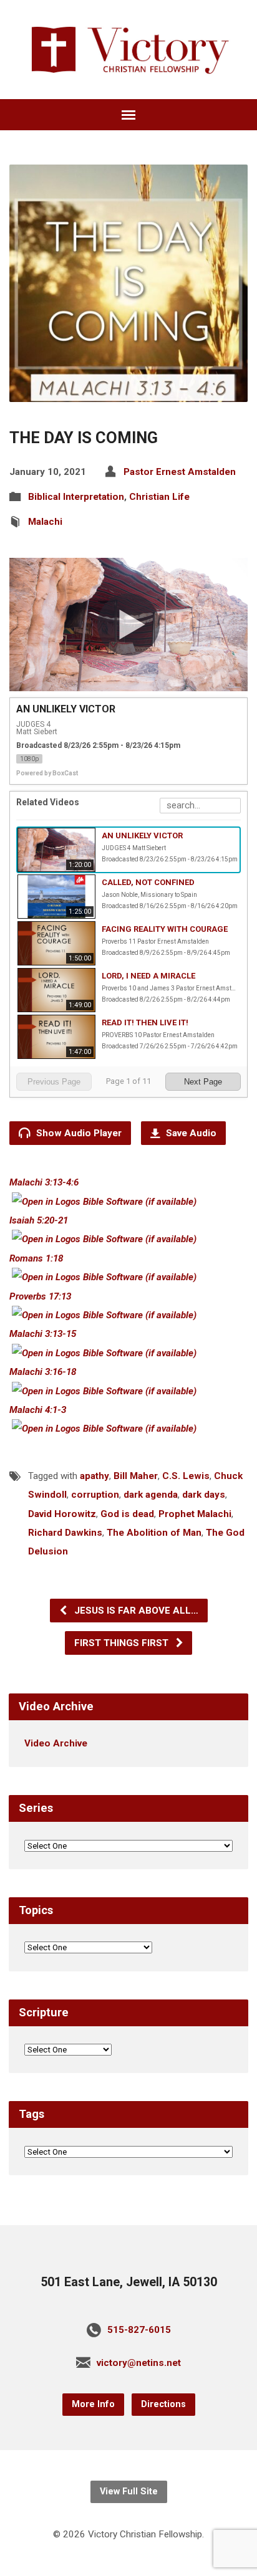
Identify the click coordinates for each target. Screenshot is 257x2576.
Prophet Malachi (195, 1514)
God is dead (127, 1514)
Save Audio (190, 1133)
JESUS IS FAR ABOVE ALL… (135, 1611)
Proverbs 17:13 (40, 1296)
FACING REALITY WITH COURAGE (165, 929)
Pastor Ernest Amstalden (180, 472)
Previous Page (54, 1082)
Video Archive (56, 1743)
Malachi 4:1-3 (38, 1410)
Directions (163, 2404)
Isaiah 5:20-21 (39, 1220)
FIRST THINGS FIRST (123, 1643)
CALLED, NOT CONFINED (148, 882)
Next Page (203, 1082)
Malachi (45, 522)
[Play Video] (128, 625)
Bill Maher (136, 1476)
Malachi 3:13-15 (43, 1334)
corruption (95, 1495)
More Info (93, 2404)
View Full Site (129, 2492)
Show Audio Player (78, 1133)
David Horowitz (62, 1514)
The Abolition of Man (154, 1533)
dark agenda (151, 1495)
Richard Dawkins (65, 1533)
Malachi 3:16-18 (43, 1372)
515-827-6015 (139, 2330)
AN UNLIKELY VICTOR (142, 836)
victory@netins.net (139, 2363)
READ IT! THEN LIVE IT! (145, 1022)
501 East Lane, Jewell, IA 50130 (129, 2282)
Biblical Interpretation (76, 497)
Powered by (47, 773)
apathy (95, 1476)
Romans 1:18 (36, 1258)
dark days (204, 1495)
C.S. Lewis (186, 1476)
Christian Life (159, 497)
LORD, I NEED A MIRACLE (148, 976)
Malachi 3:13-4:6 (44, 1182)
